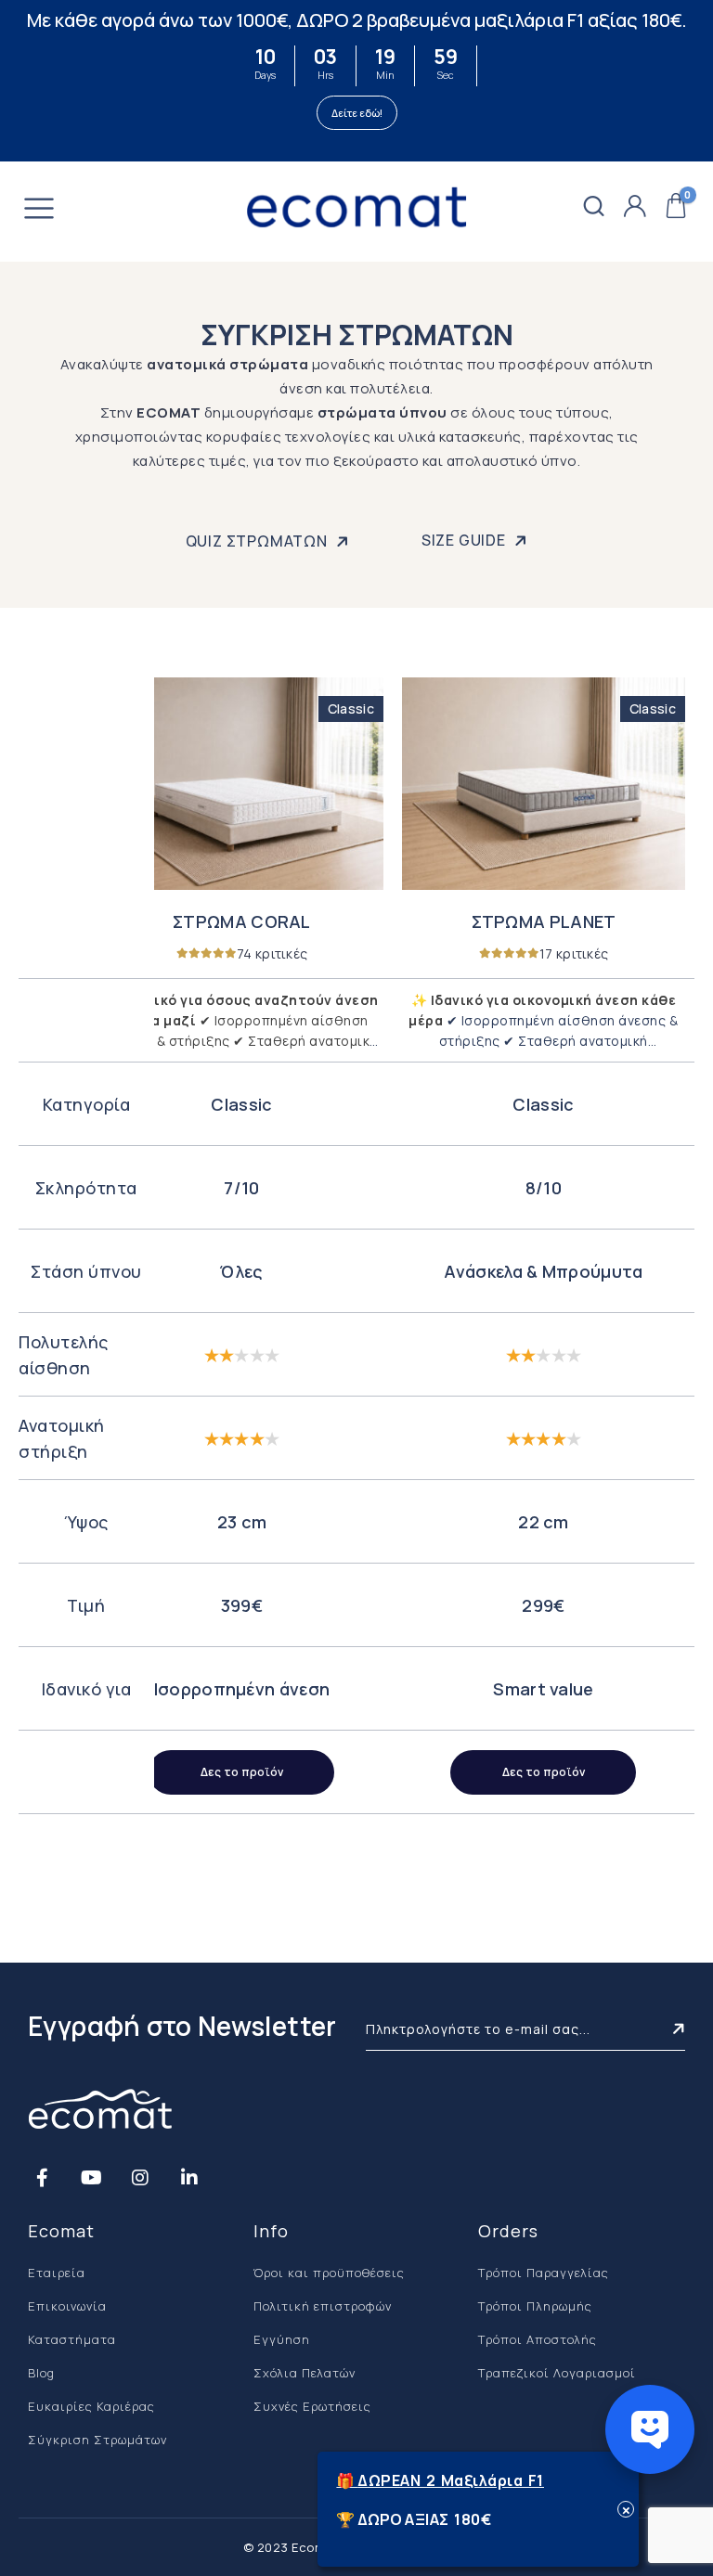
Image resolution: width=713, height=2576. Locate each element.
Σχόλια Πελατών (305, 2373)
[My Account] (635, 207)
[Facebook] (42, 2177)
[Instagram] (140, 2177)
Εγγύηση (282, 2339)
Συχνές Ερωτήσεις (312, 2406)
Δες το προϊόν (242, 1772)
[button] (594, 207)
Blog (41, 2373)
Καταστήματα (72, 2339)
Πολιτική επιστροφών (323, 2306)
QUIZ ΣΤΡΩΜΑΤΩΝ (259, 541)
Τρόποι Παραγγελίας (544, 2273)
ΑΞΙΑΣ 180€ (448, 2519)
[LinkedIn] (189, 2177)
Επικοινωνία (67, 2306)
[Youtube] (91, 2177)
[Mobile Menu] (39, 211)
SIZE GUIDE (466, 540)
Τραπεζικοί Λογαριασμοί (557, 2373)
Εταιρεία (57, 2273)
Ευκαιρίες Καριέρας (91, 2406)
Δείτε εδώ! (357, 113)
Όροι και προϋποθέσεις (329, 2273)
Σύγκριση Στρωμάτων (97, 2440)
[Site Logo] (356, 207)
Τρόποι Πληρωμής (535, 2306)
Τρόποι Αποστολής (538, 2339)
